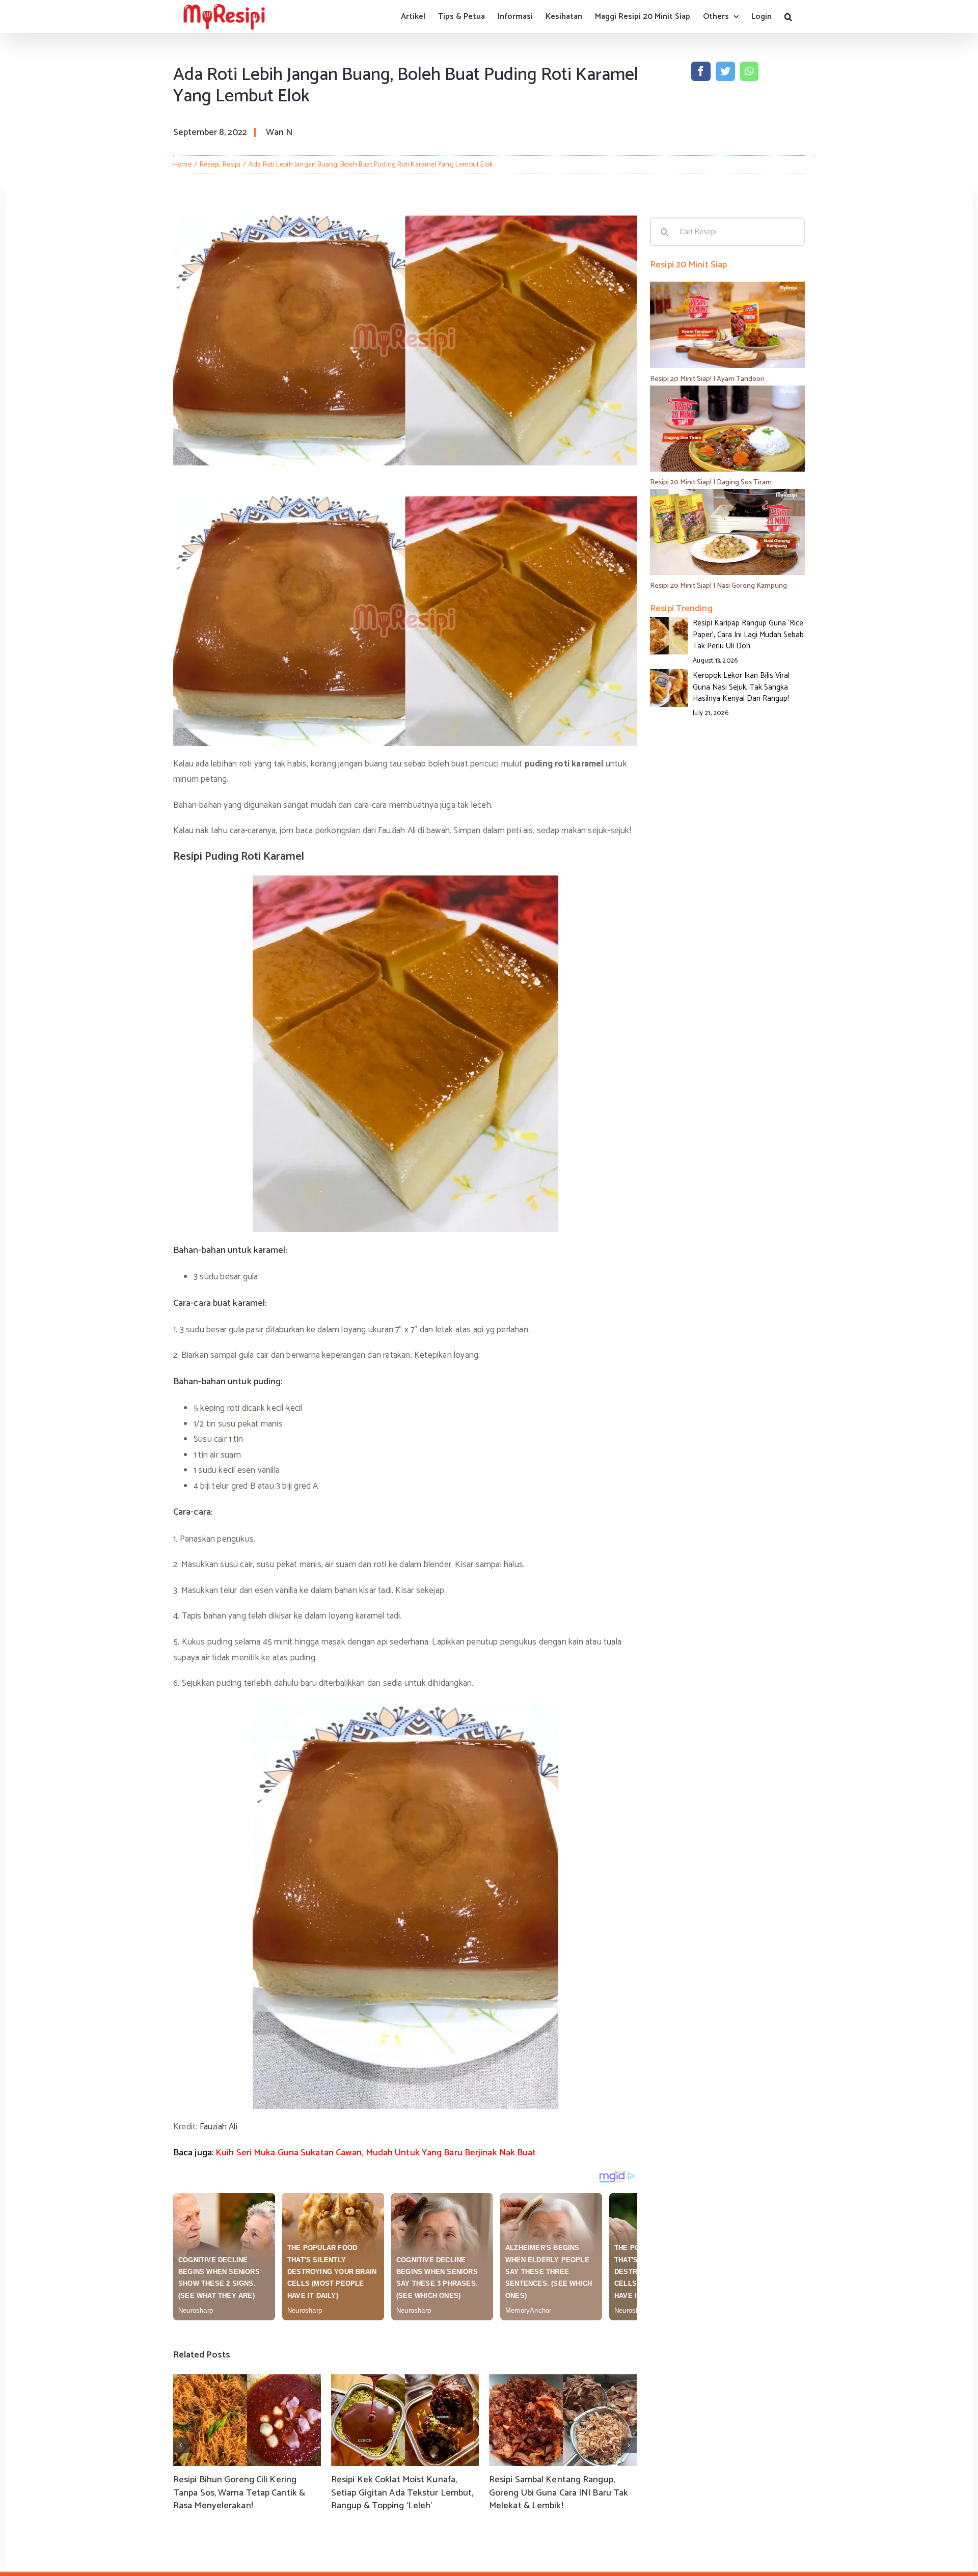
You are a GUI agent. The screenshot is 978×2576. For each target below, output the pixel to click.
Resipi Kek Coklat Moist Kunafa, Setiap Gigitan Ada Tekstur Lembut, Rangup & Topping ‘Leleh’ (402, 2492)
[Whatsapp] (749, 71)
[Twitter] (725, 71)
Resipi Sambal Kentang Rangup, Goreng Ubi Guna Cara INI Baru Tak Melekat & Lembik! (559, 2492)
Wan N (279, 132)
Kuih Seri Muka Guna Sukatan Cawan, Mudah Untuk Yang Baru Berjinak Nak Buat (376, 2153)
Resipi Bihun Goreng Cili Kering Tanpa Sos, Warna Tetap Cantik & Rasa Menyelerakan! (239, 2492)
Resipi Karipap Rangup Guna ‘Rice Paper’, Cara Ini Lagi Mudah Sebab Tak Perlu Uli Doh (748, 635)
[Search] (788, 17)
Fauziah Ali (219, 2127)
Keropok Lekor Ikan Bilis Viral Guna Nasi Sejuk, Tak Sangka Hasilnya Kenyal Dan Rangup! (741, 687)
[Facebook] (701, 71)
